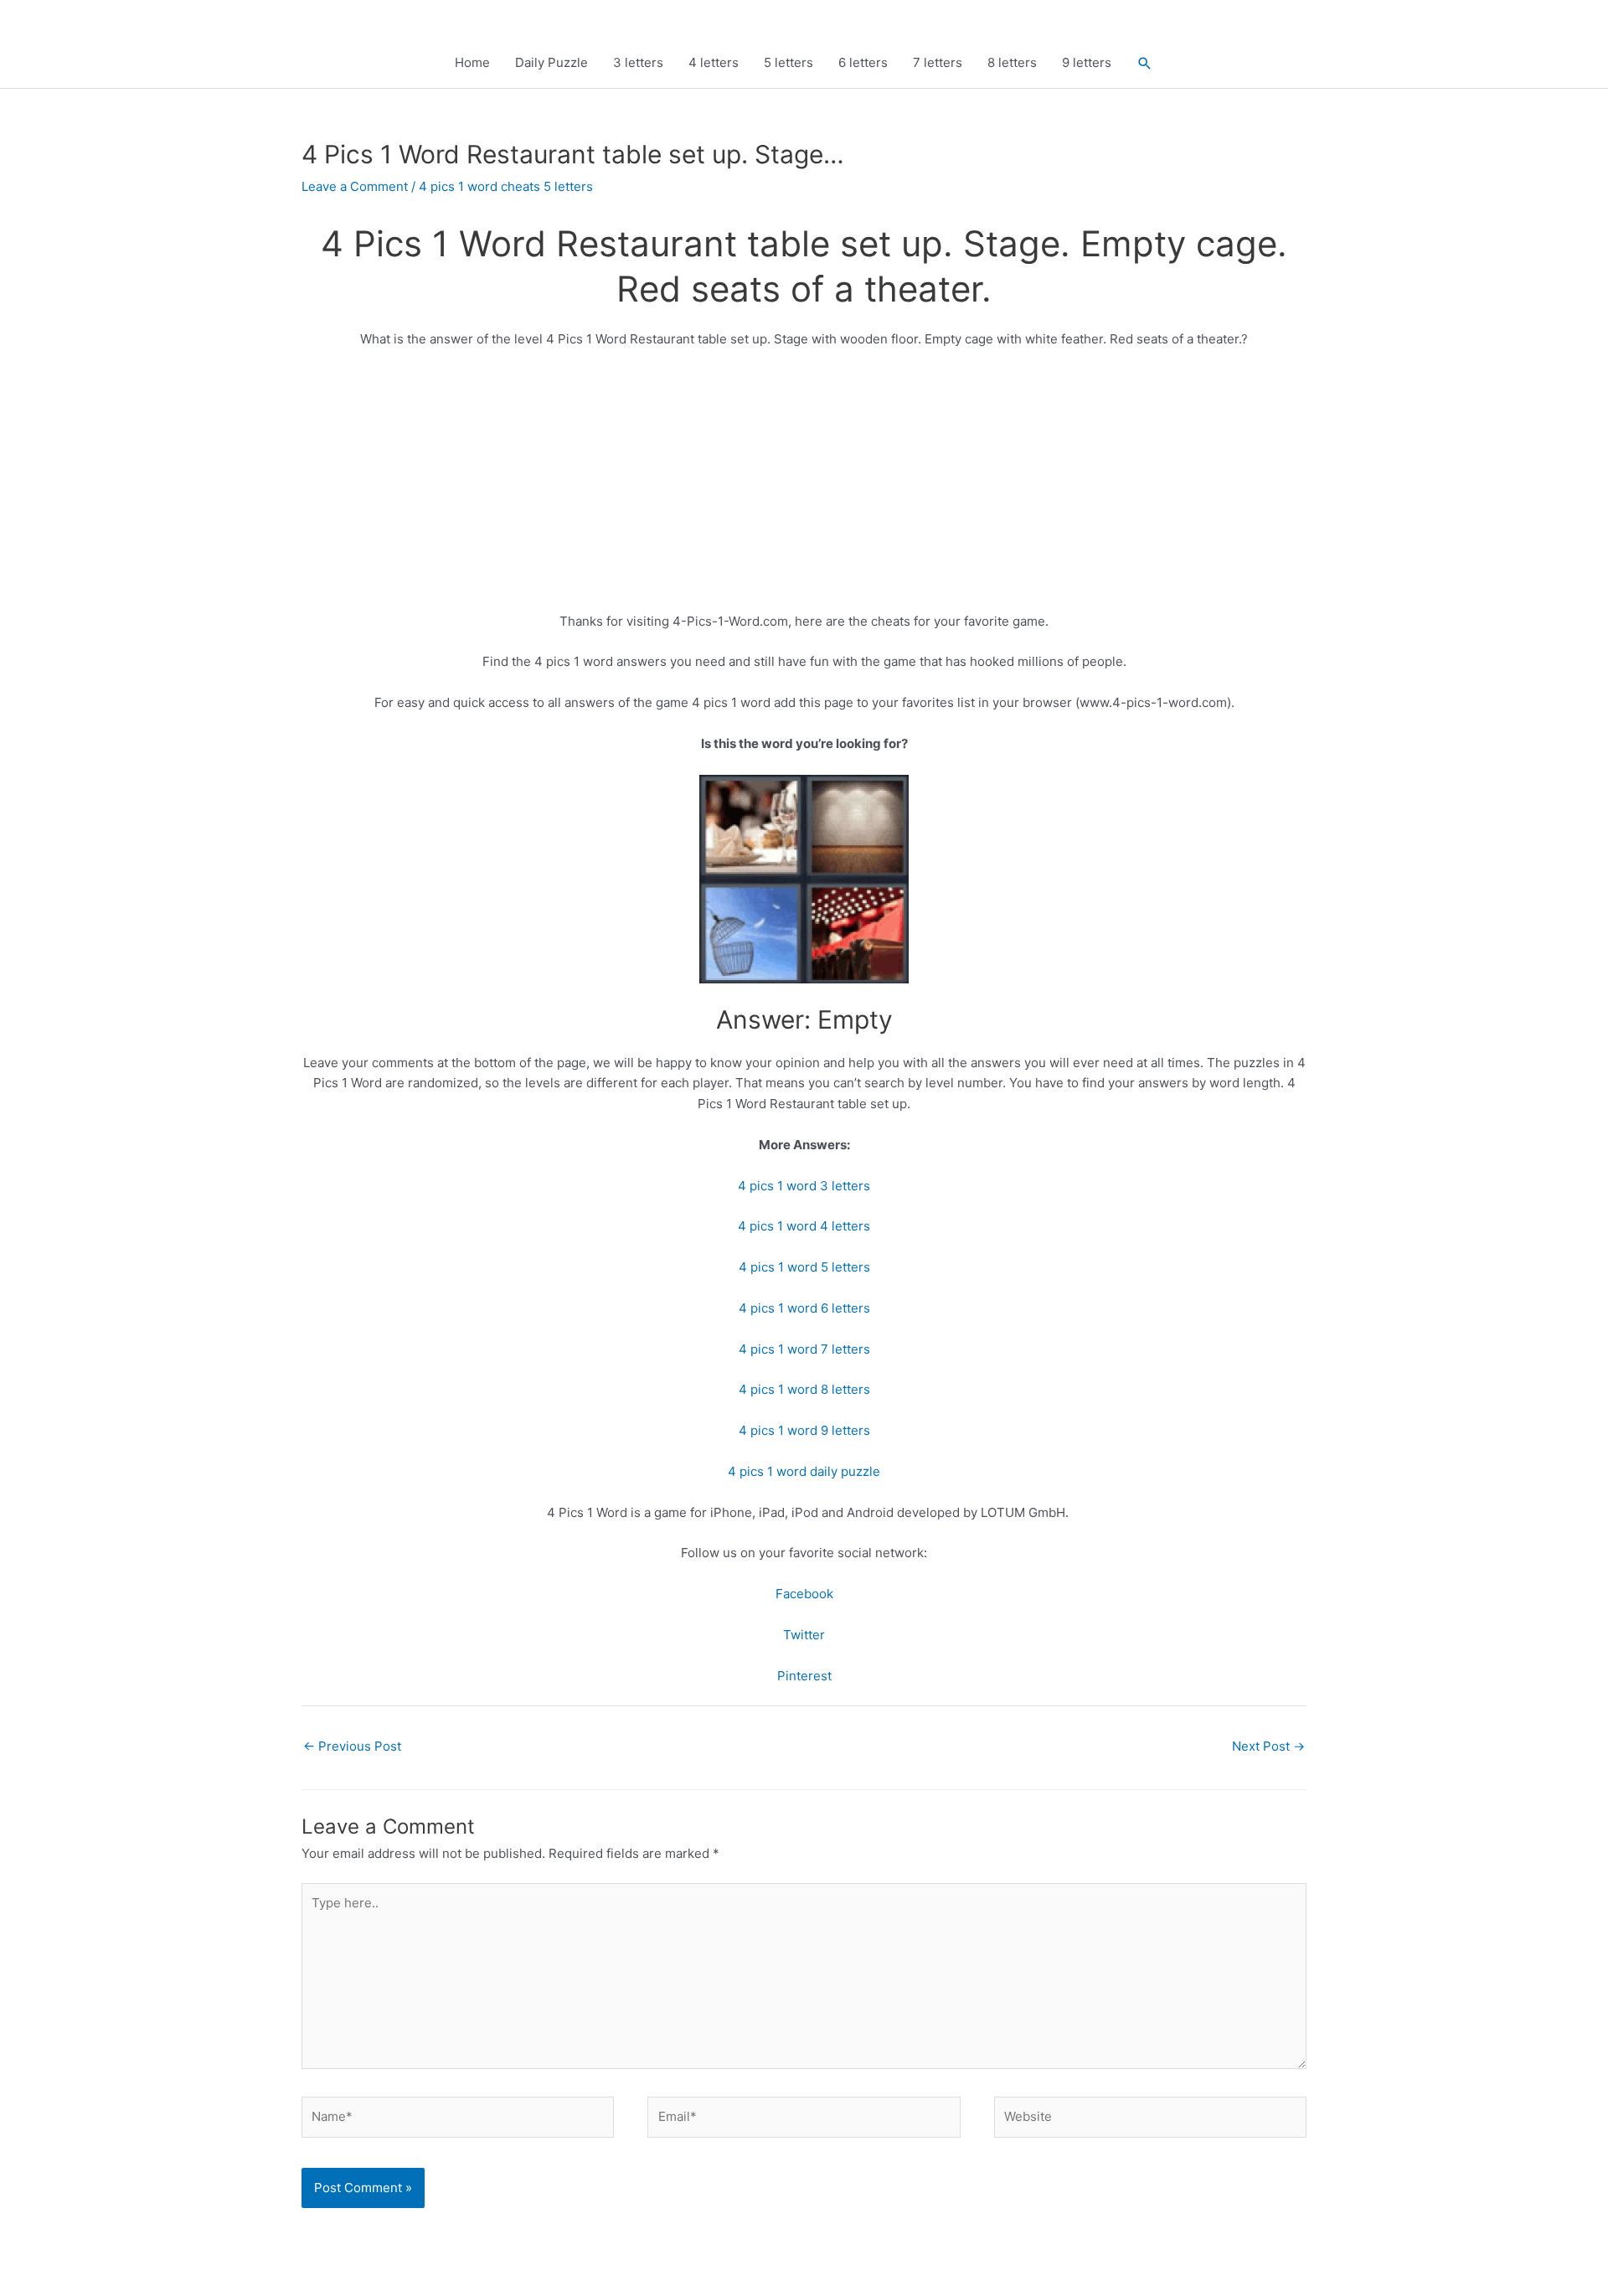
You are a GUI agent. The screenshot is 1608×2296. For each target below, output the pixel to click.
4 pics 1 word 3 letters (804, 1186)
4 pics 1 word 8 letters (804, 1389)
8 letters (1012, 62)
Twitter (804, 1635)
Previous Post (352, 1746)
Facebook (804, 1594)
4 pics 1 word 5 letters (804, 1267)
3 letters (638, 62)
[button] (1145, 63)
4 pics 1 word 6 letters (804, 1308)
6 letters (863, 62)
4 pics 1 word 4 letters (804, 1226)
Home (472, 62)
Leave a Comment (355, 186)
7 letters (938, 62)
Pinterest (804, 1676)
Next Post (1268, 1746)
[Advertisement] (804, 488)
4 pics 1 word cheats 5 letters (506, 186)
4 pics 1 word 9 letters (804, 1430)
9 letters (1087, 62)
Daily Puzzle (551, 62)
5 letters (789, 62)
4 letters (714, 62)
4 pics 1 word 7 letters (804, 1349)
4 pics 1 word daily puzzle (804, 1471)
